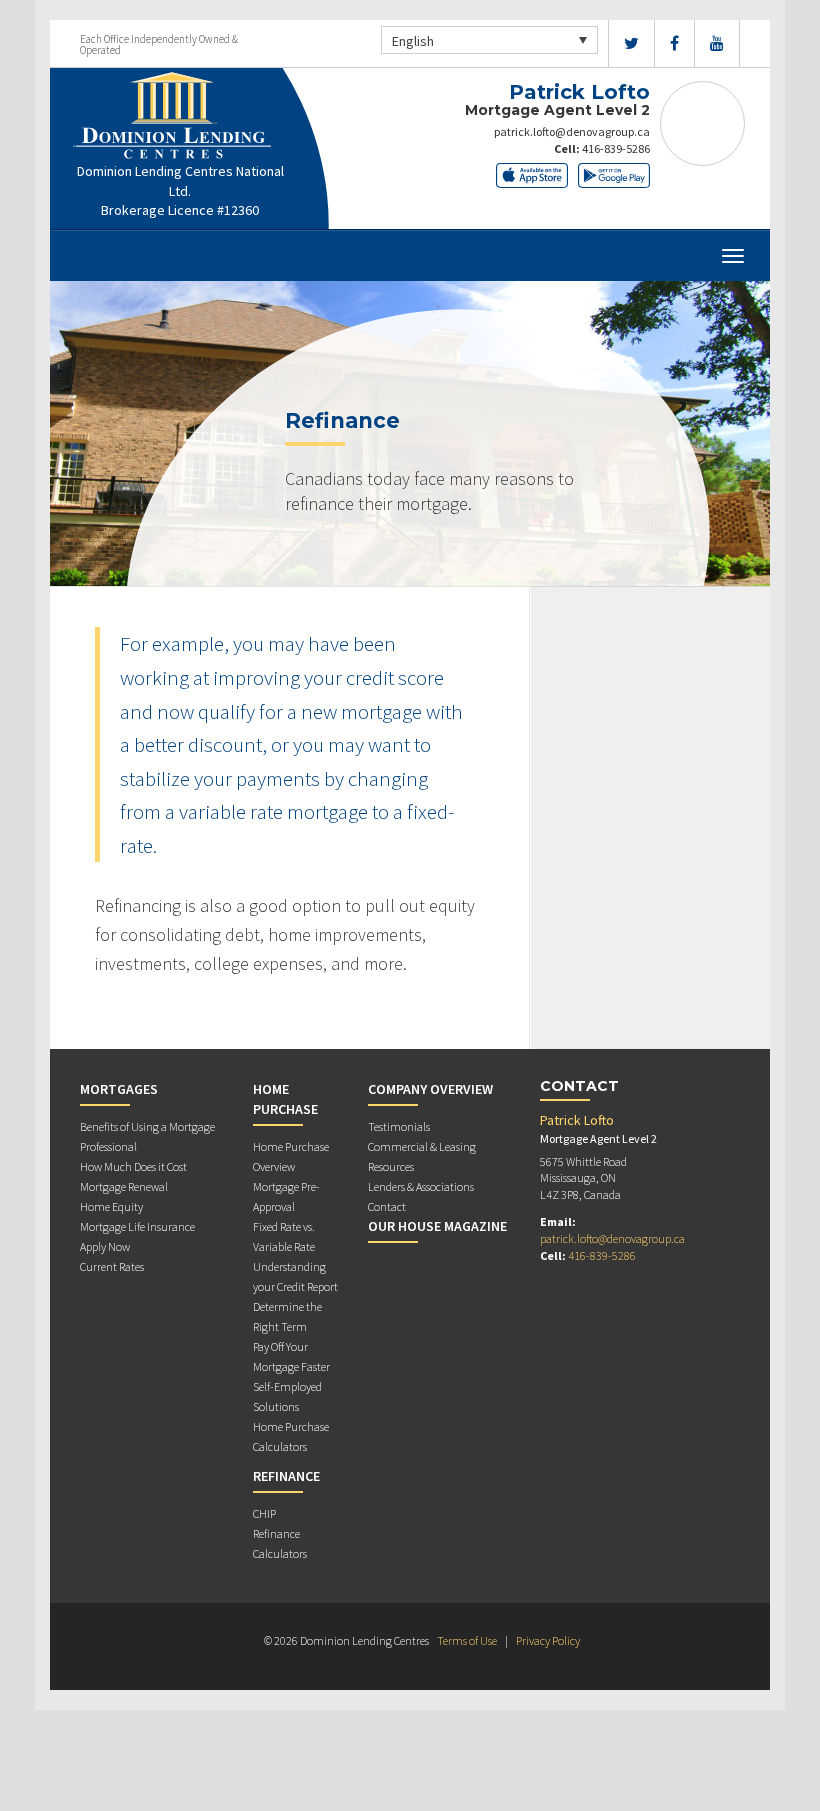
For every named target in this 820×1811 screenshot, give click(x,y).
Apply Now (105, 1246)
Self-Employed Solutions (287, 1396)
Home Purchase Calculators (291, 1436)
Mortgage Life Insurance (137, 1226)
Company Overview (430, 1089)
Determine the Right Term (287, 1316)
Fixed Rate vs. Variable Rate (284, 1236)
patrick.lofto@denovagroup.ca (572, 131)
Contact (387, 1206)
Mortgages (119, 1089)
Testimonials (399, 1126)
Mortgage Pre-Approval (286, 1196)
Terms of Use (467, 1640)
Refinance (286, 1476)
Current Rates (112, 1266)
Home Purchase (285, 1099)
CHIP (264, 1513)
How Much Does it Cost (133, 1166)
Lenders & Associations (421, 1186)
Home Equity (111, 1206)
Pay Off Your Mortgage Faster (291, 1356)
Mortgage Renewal (124, 1186)
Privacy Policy (548, 1640)
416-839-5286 (616, 148)
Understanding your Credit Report (295, 1276)
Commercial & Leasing (422, 1146)
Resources (391, 1166)
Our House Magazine (437, 1226)
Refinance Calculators (280, 1543)
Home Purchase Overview (291, 1156)
